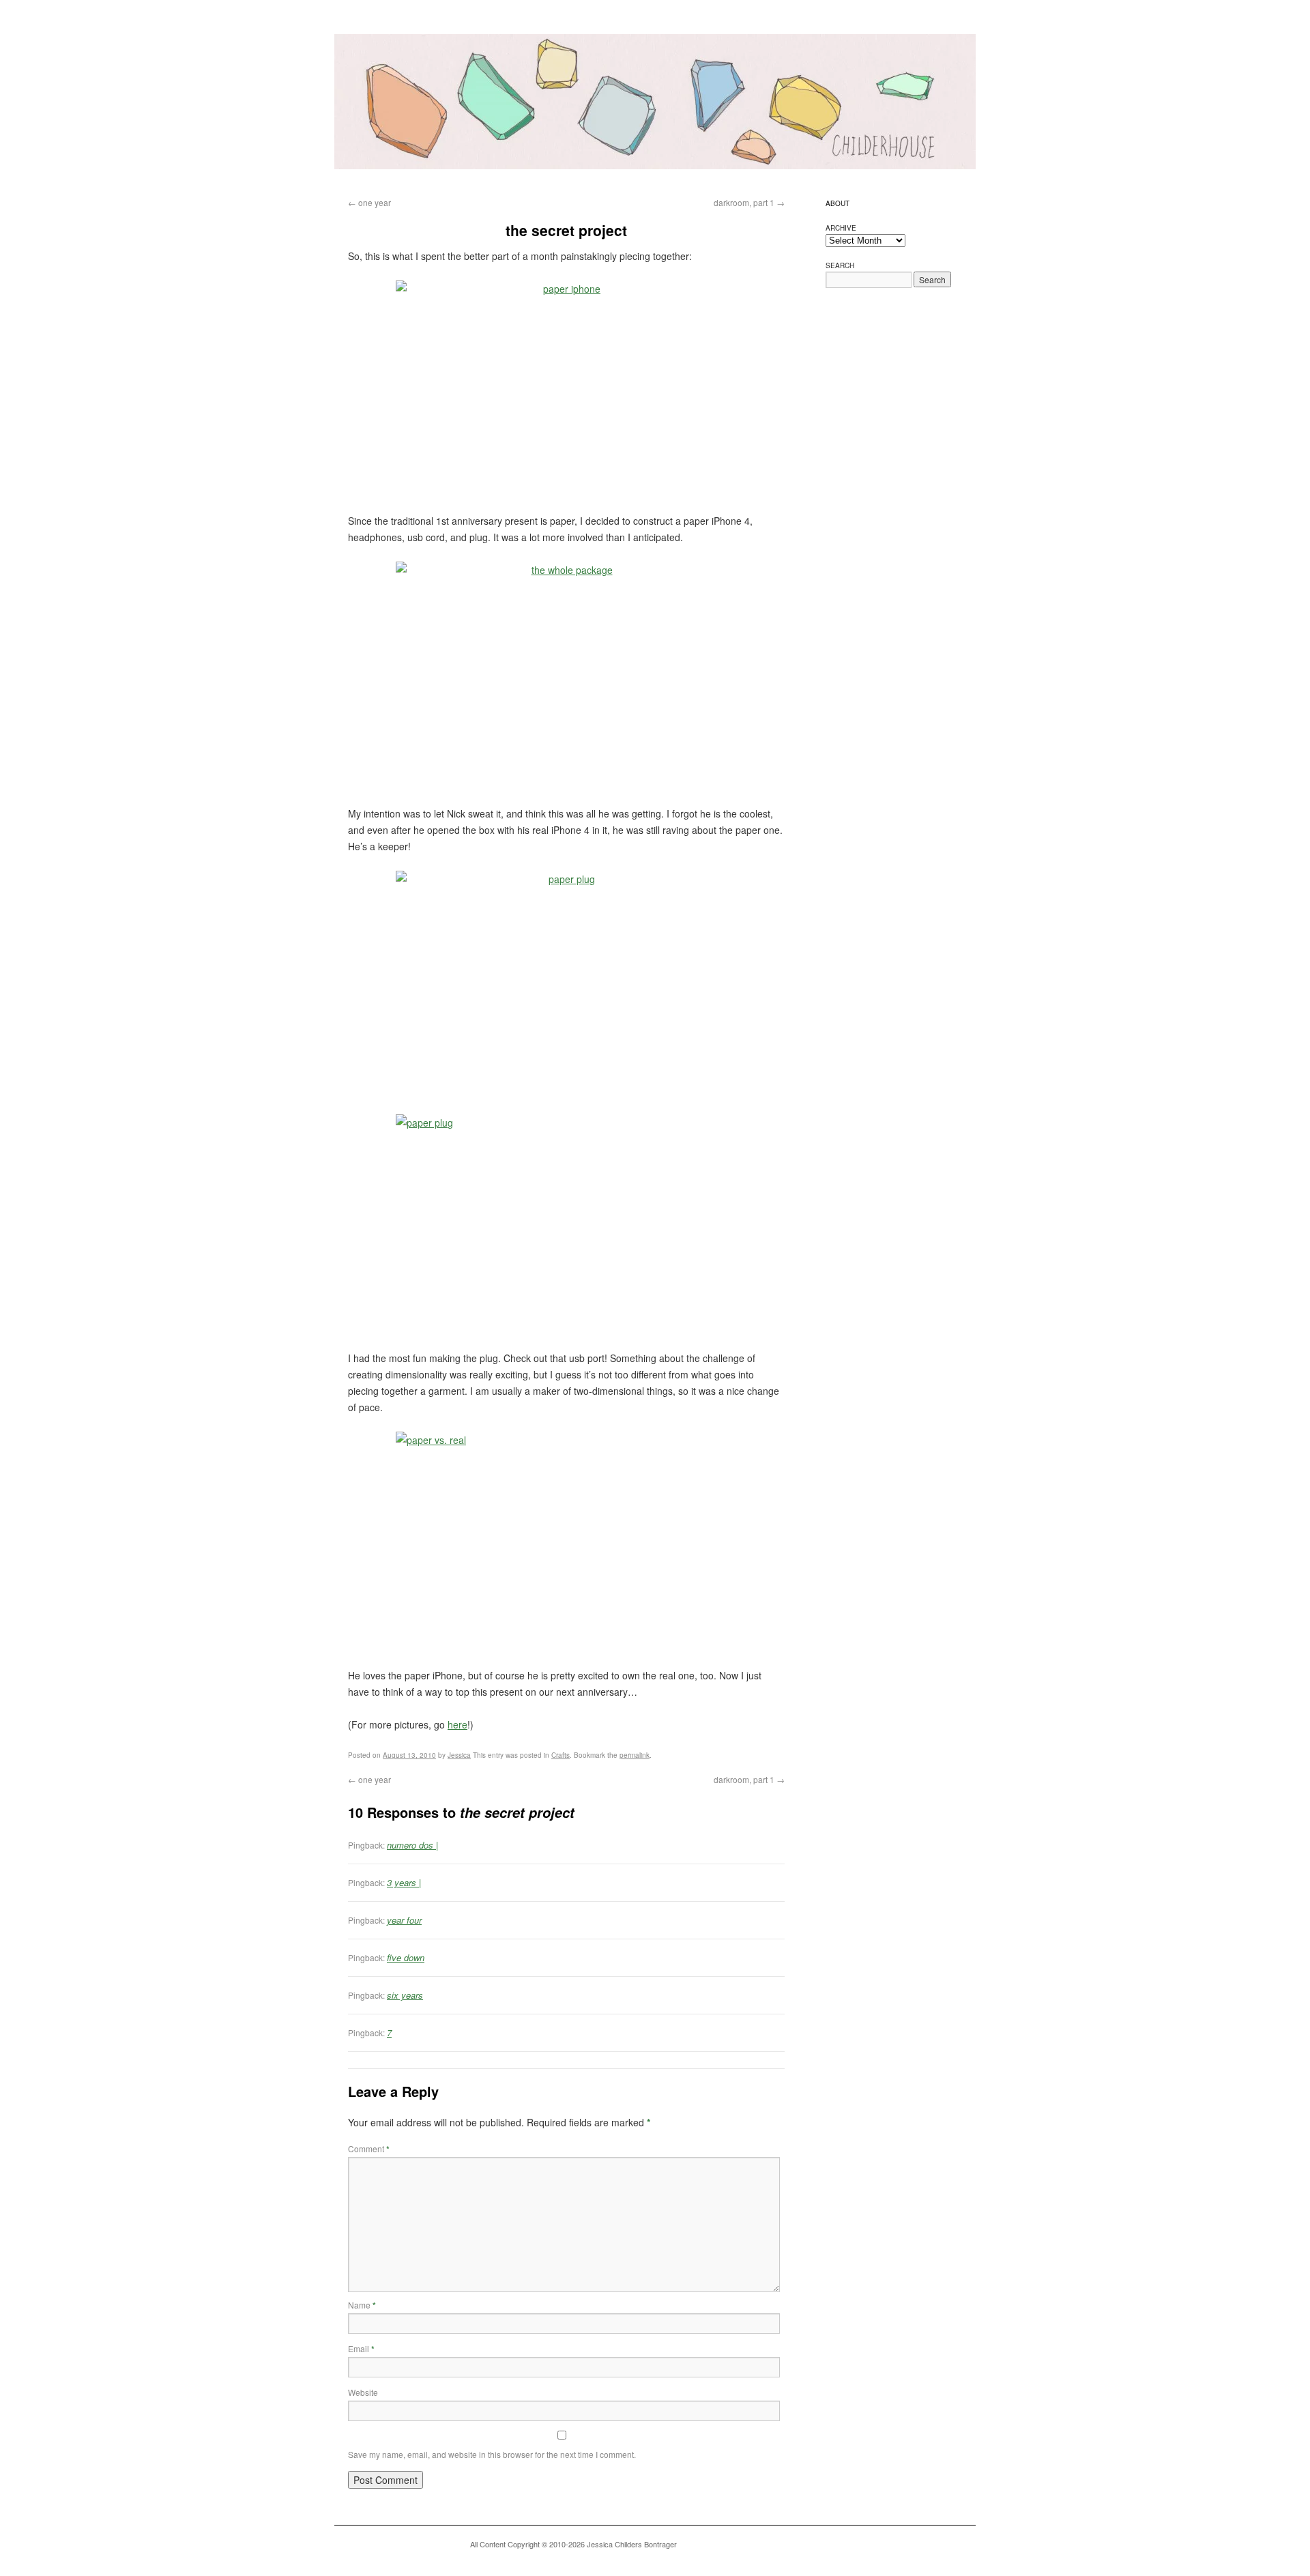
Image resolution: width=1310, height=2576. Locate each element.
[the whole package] (566, 675)
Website (363, 2392)
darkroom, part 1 (749, 202)
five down (406, 1957)
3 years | (404, 1882)
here (457, 1724)
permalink (635, 1755)
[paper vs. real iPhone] (566, 1545)
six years (405, 1995)
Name (362, 2305)
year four (404, 1920)
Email (361, 2348)
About (838, 203)
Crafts (561, 1755)
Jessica (459, 1755)
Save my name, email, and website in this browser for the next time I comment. (492, 2454)
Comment (369, 2148)
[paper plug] (566, 984)
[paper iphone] (566, 388)
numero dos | (412, 1845)
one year (369, 202)
